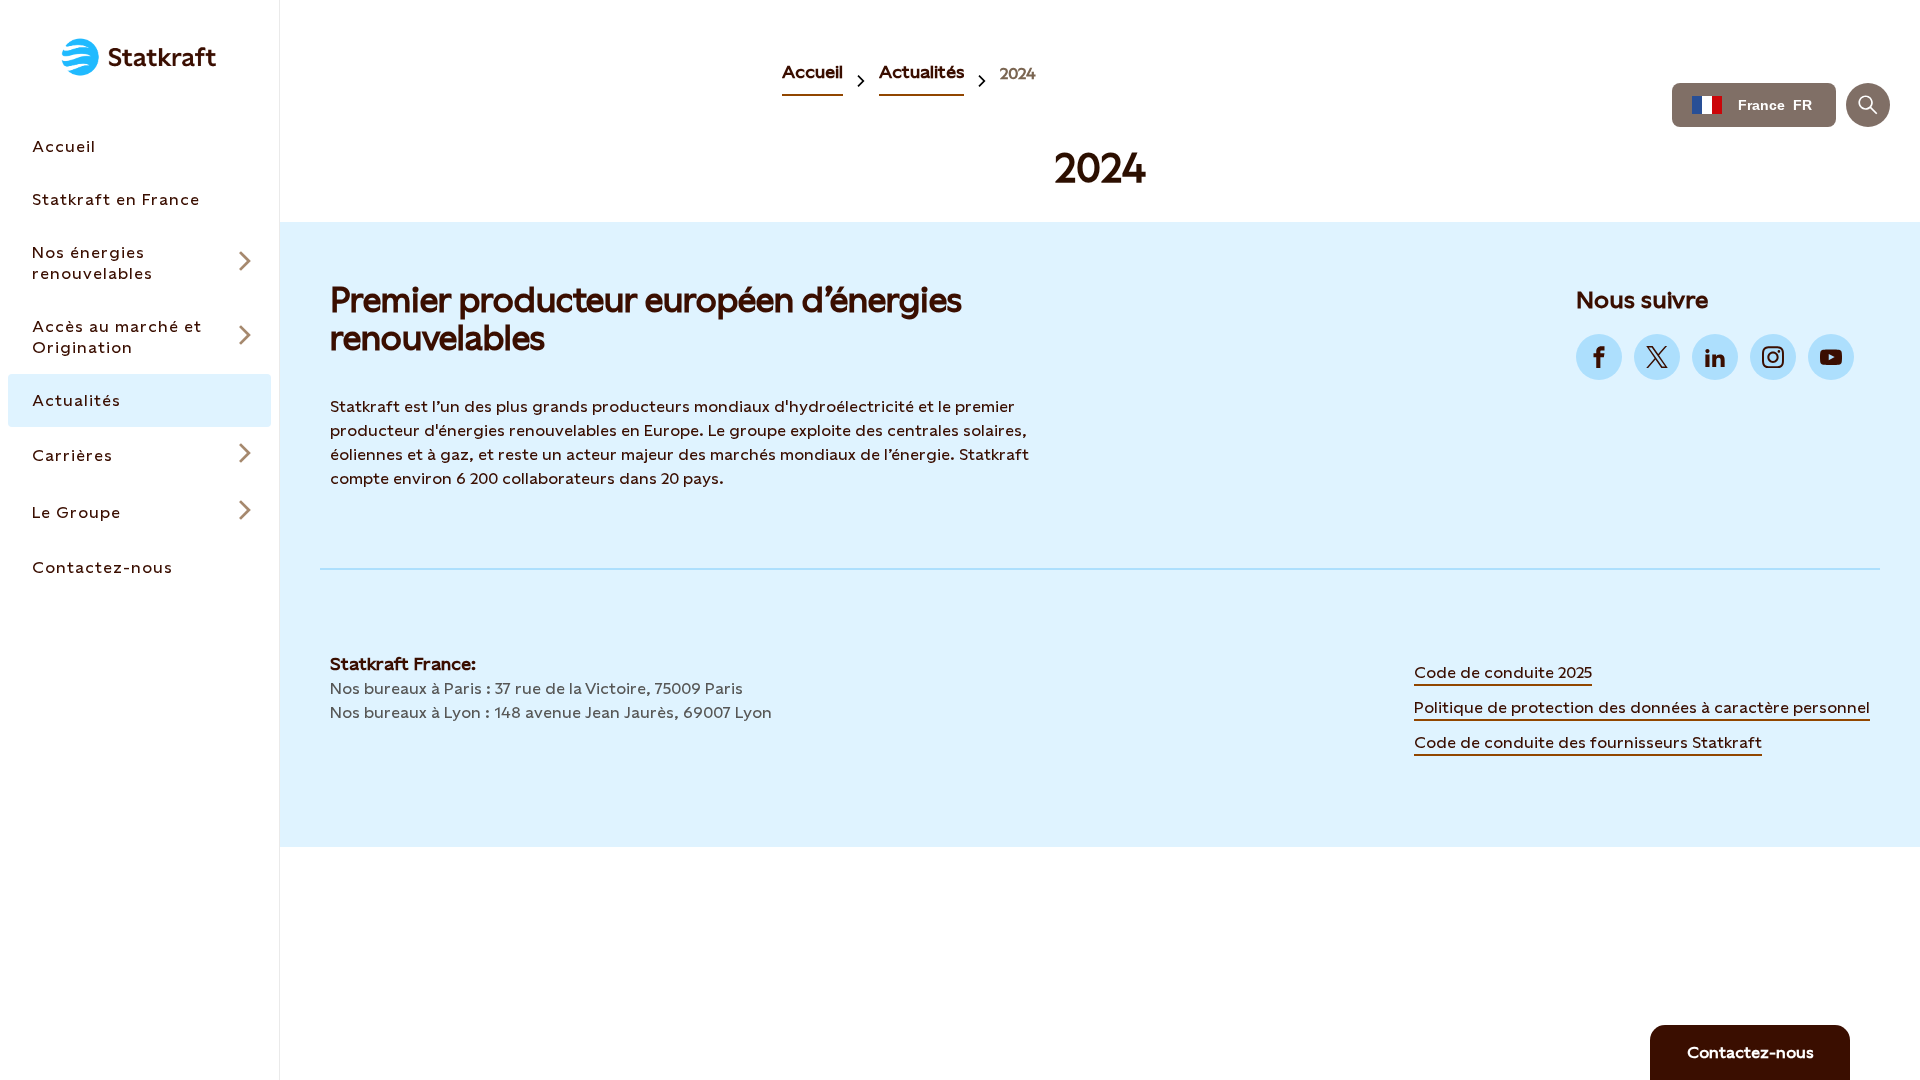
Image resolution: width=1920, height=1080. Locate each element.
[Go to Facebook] (1599, 357)
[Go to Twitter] (1657, 357)
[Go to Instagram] (1773, 357)
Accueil (812, 71)
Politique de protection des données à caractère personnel (1642, 707)
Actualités (921, 71)
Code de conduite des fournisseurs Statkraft (1588, 742)
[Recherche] (1868, 105)
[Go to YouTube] (1831, 357)
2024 (1018, 73)
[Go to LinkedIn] (1715, 357)
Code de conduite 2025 (1503, 672)
